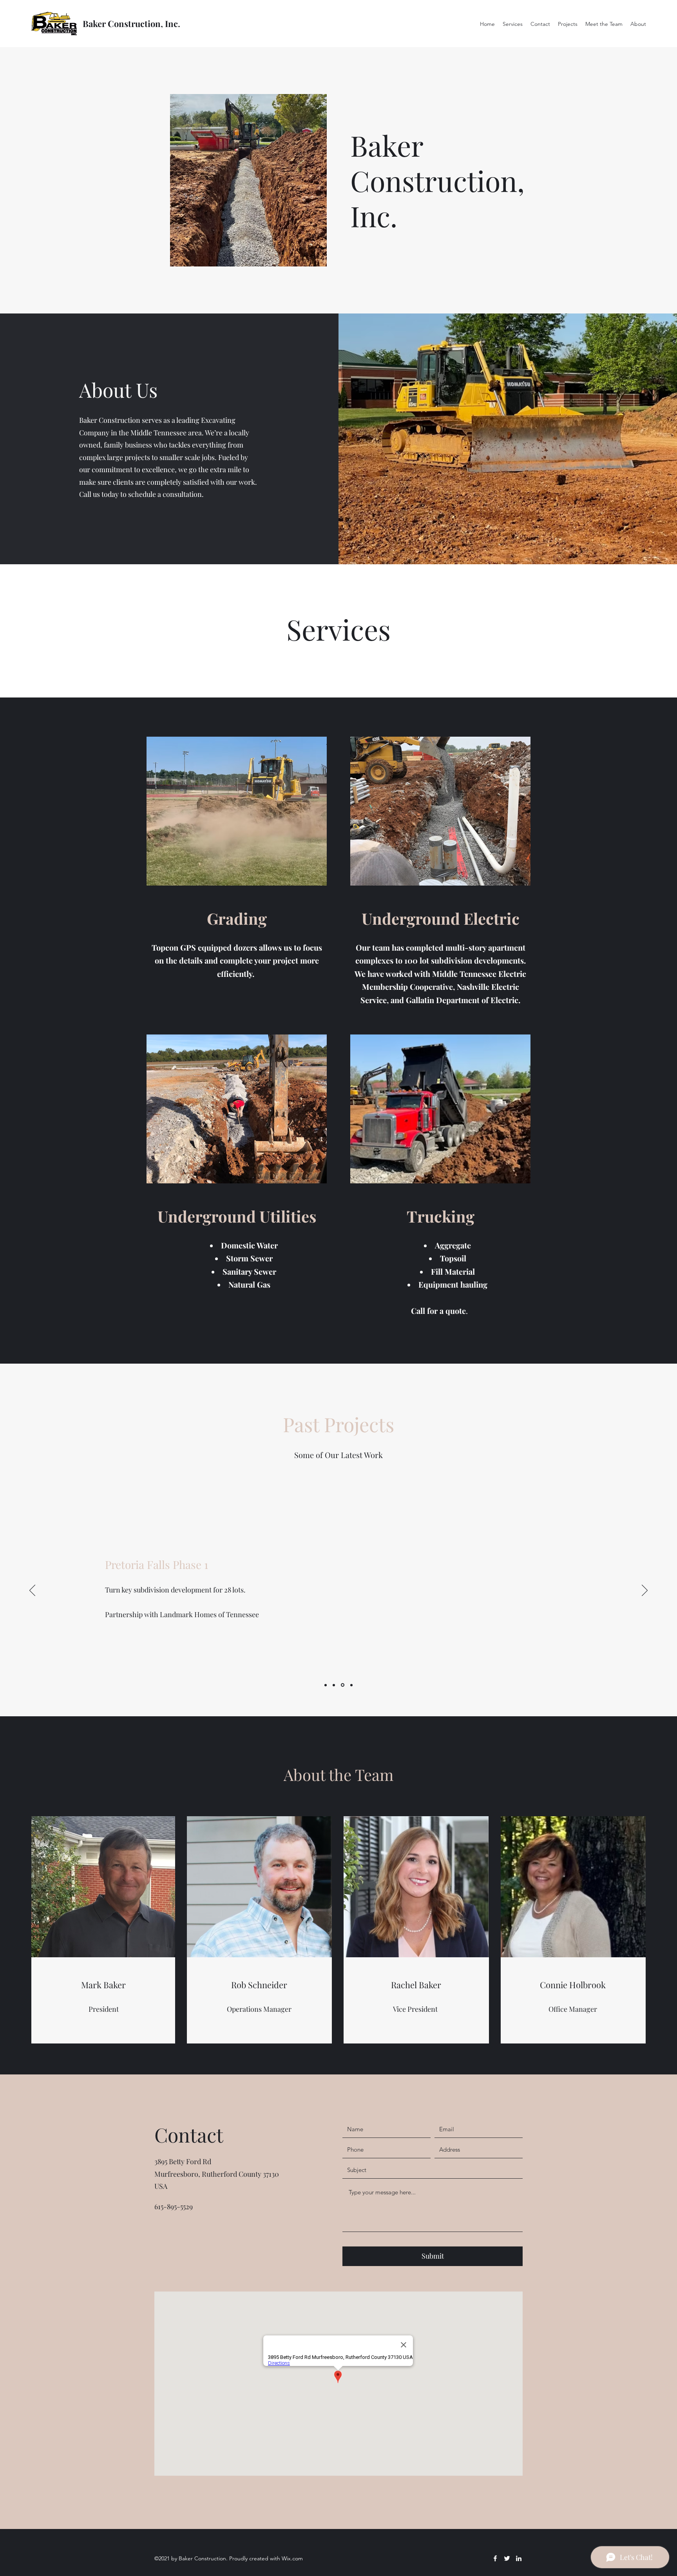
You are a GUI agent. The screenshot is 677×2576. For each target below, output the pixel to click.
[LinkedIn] (519, 2558)
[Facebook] (495, 2558)
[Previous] (32, 1591)
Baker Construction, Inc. (131, 24)
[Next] (645, 1591)
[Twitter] (507, 2558)
